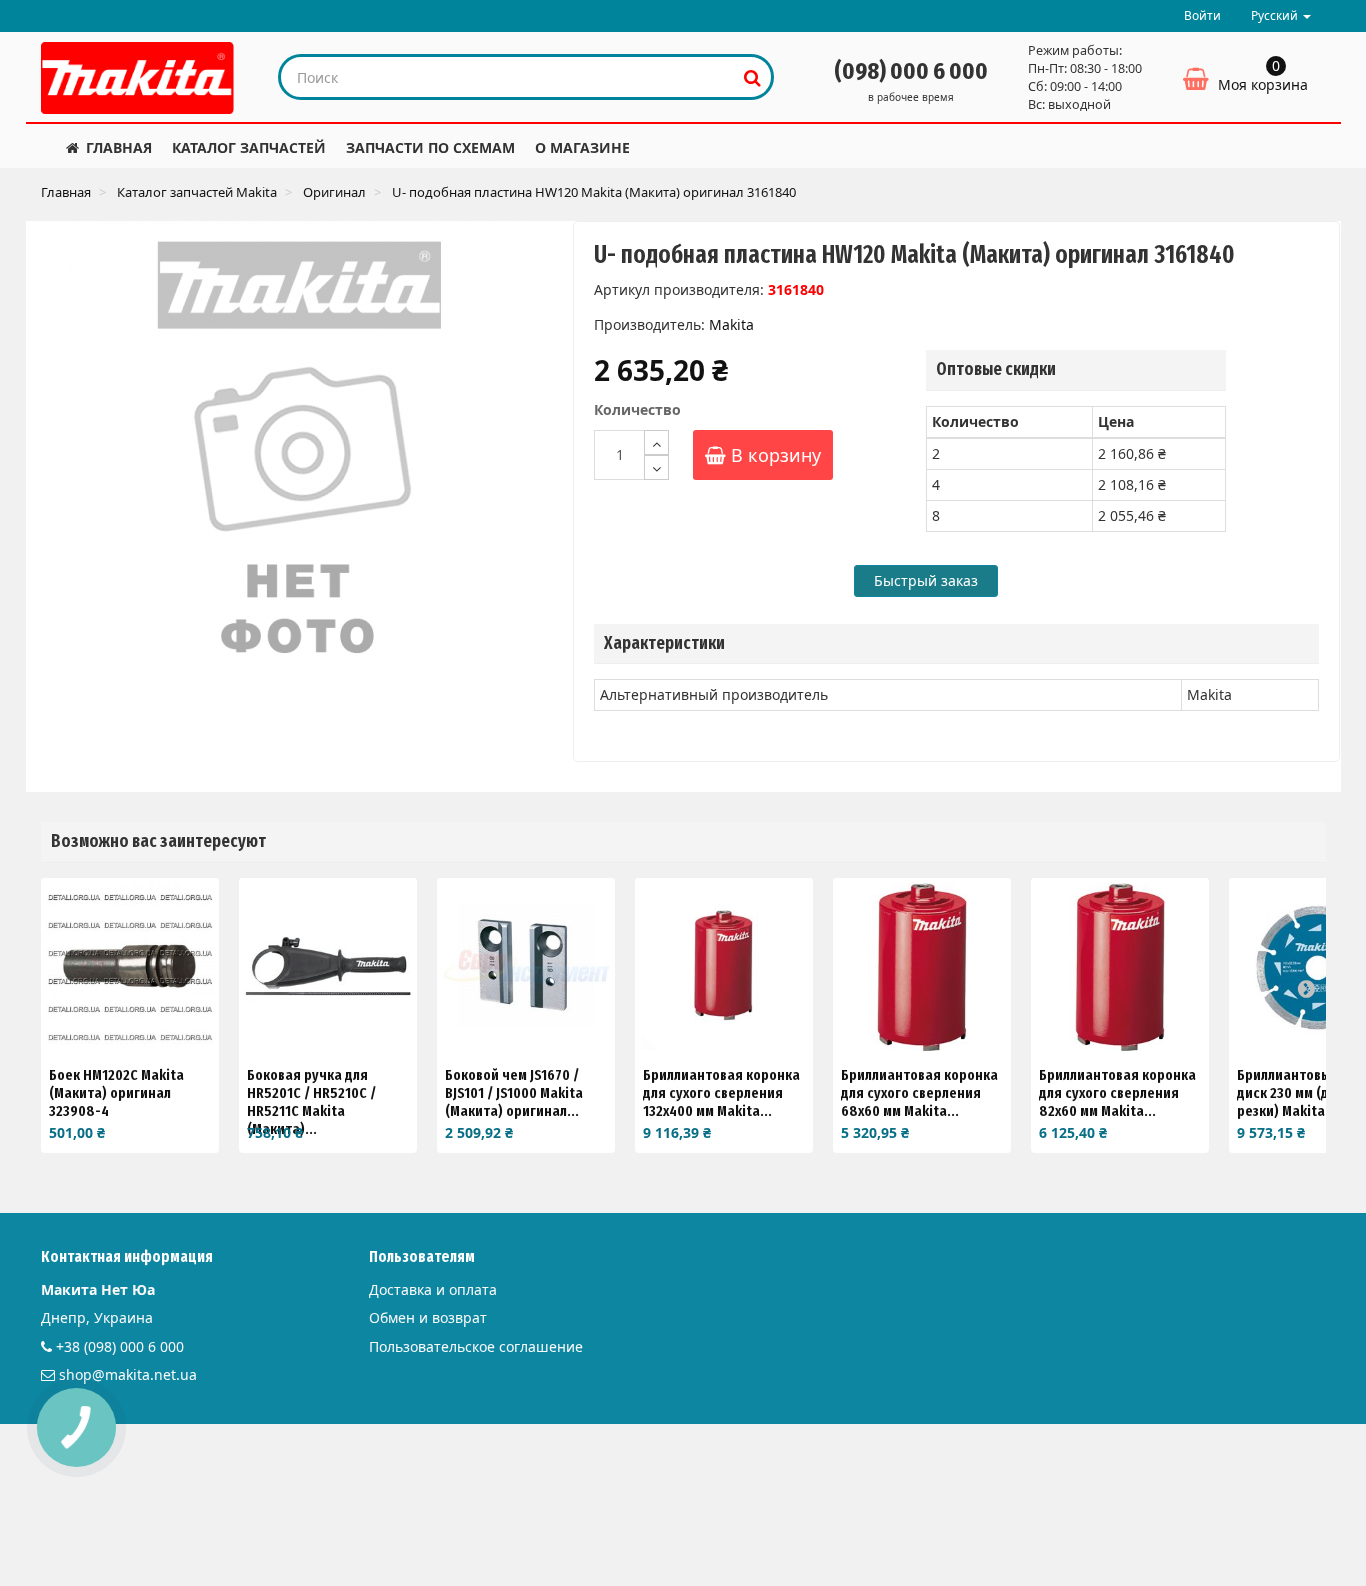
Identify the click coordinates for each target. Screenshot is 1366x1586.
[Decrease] (656, 467)
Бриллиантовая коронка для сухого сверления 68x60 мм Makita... (919, 1093)
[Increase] (656, 442)
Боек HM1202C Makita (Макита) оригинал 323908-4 (116, 1093)
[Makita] (138, 78)
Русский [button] (1276, 15)
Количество (637, 409)
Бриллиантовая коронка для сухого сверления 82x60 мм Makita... (1117, 1093)
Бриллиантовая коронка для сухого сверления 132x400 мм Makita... (721, 1093)
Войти (1202, 15)
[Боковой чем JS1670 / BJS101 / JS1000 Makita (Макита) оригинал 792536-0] (526, 967)
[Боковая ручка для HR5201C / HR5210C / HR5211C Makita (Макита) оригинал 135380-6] (328, 967)
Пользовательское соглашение (476, 1346)
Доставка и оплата (433, 1289)
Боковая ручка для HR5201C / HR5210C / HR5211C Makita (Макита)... (311, 1102)
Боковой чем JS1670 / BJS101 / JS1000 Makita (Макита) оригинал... (514, 1093)
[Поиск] (752, 77)
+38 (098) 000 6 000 (120, 1346)
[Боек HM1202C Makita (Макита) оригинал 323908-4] (130, 967)
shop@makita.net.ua (128, 1374)
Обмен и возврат (428, 1317)
